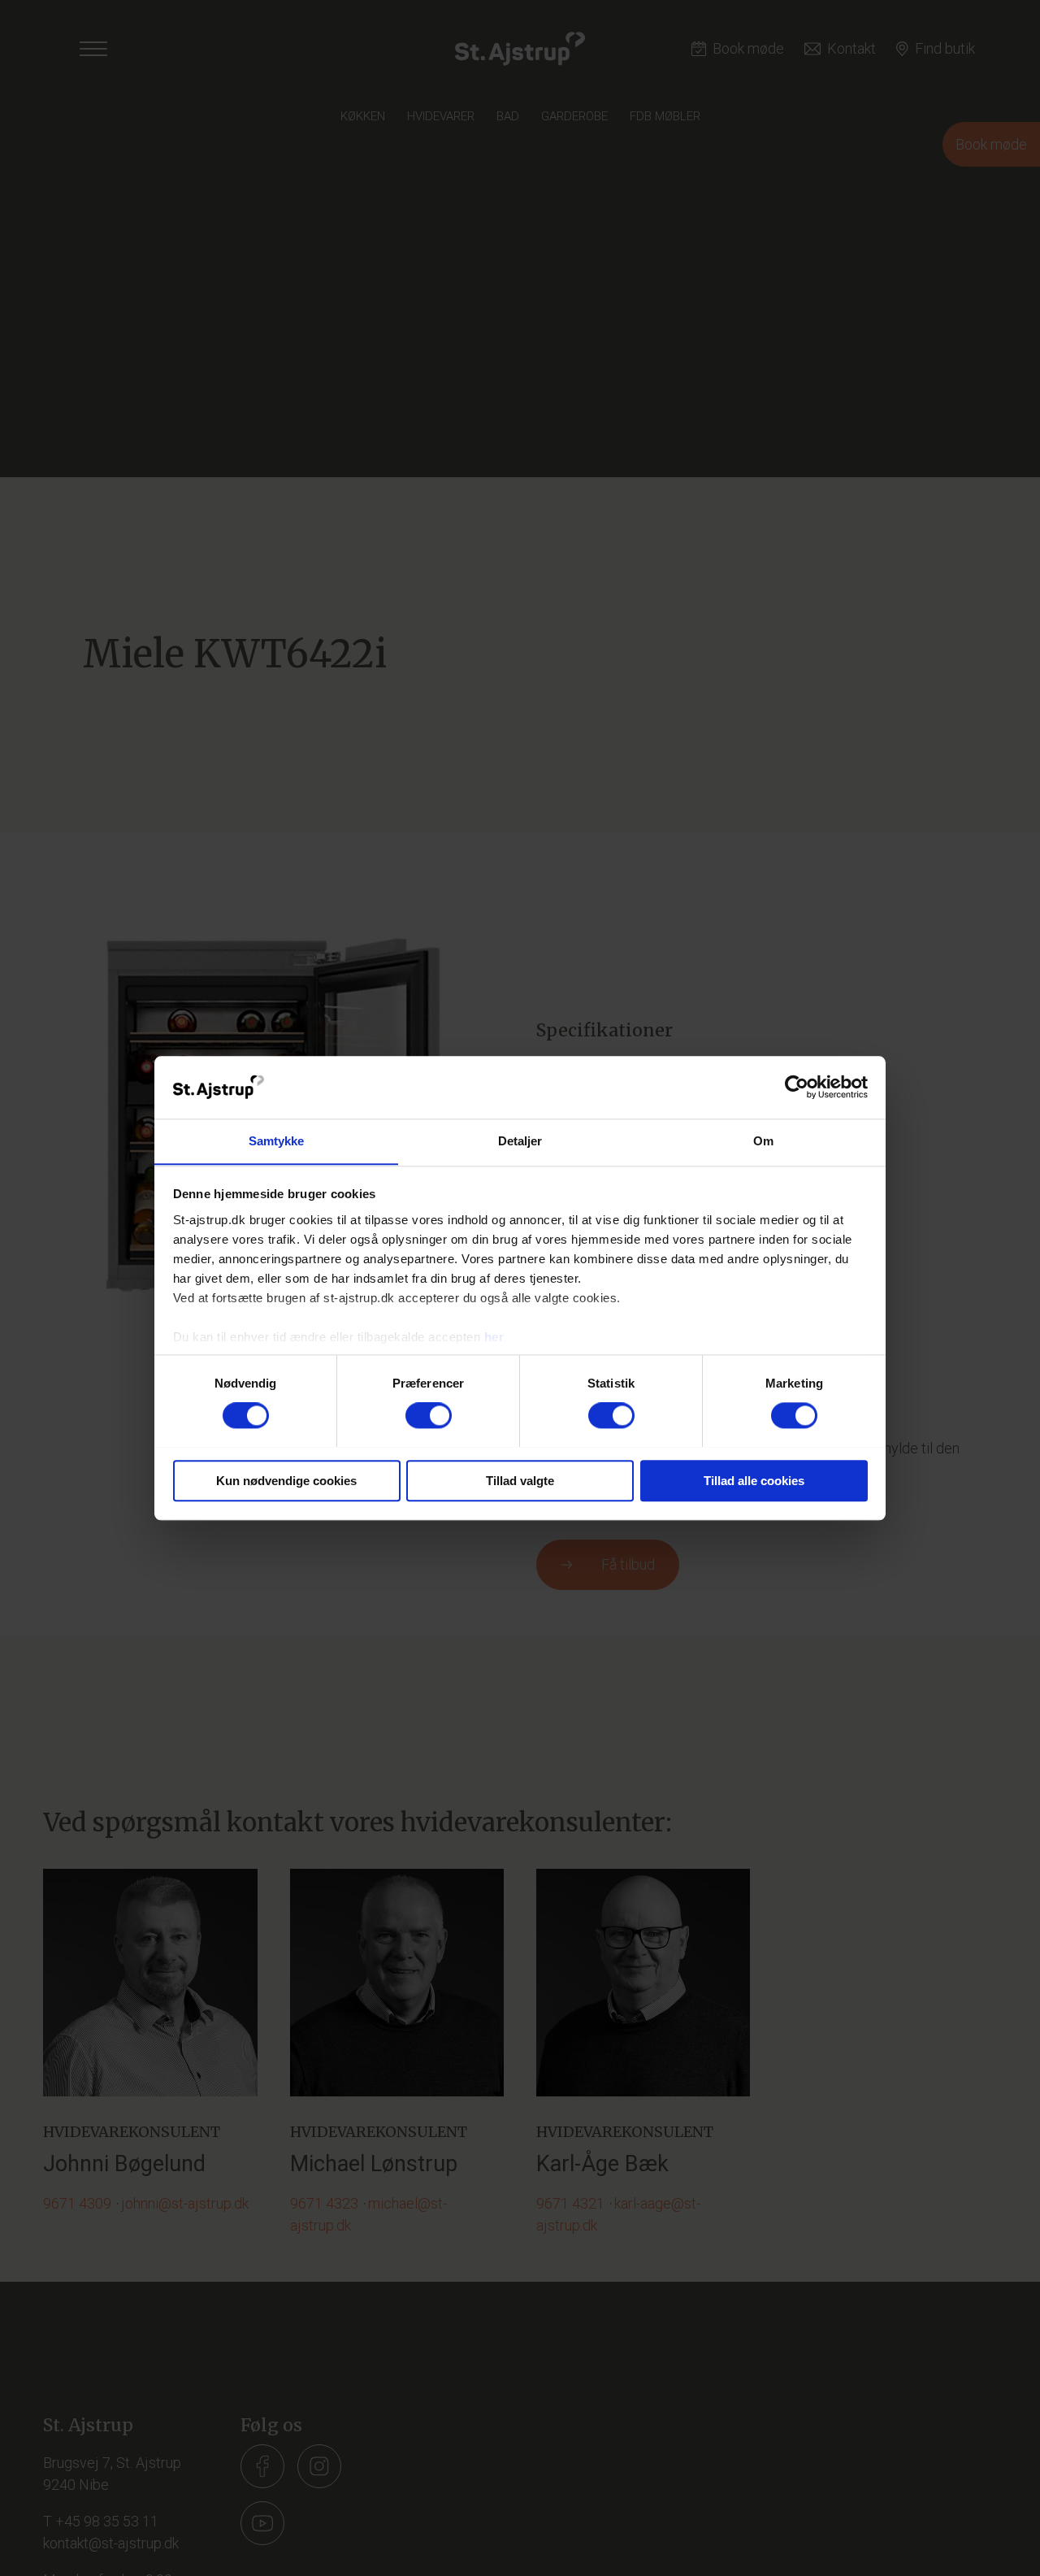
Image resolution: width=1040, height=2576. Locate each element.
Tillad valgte (520, 1480)
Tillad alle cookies (754, 1480)
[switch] (429, 1415)
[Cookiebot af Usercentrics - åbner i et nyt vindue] (797, 1087)
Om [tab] (763, 1141)
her (494, 1337)
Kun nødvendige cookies (286, 1480)
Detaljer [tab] (520, 1141)
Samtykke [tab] (277, 1141)
